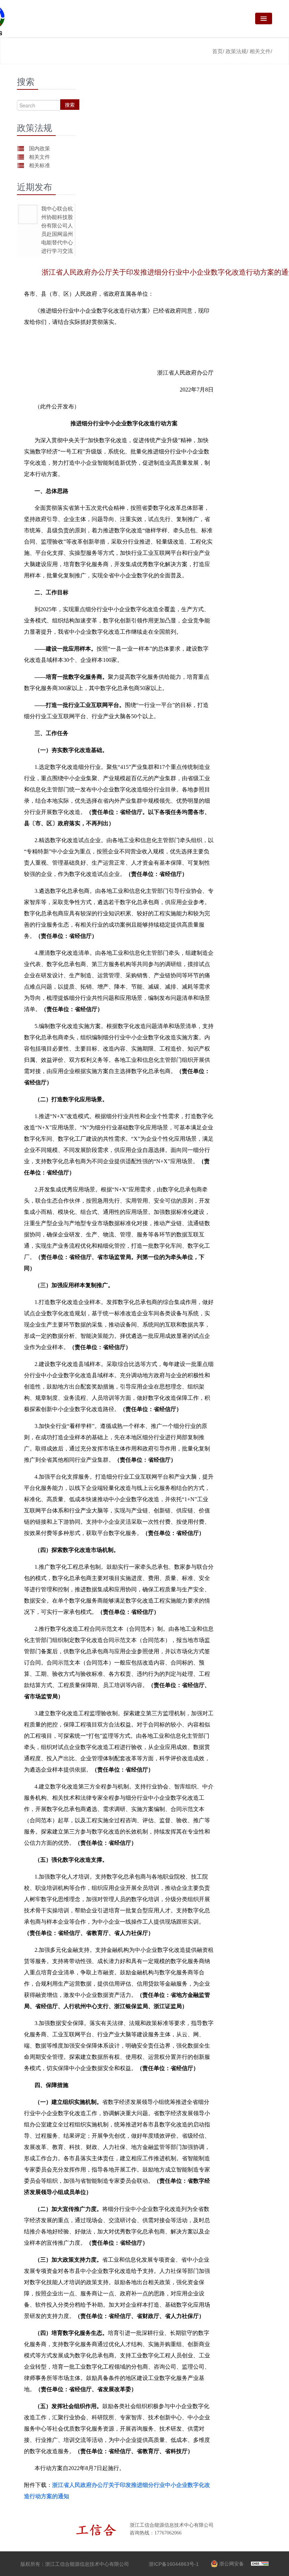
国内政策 (39, 148)
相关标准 (39, 165)
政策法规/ (237, 51)
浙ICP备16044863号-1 (174, 2564)
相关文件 (39, 157)
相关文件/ (261, 51)
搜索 (70, 105)
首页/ (218, 51)
